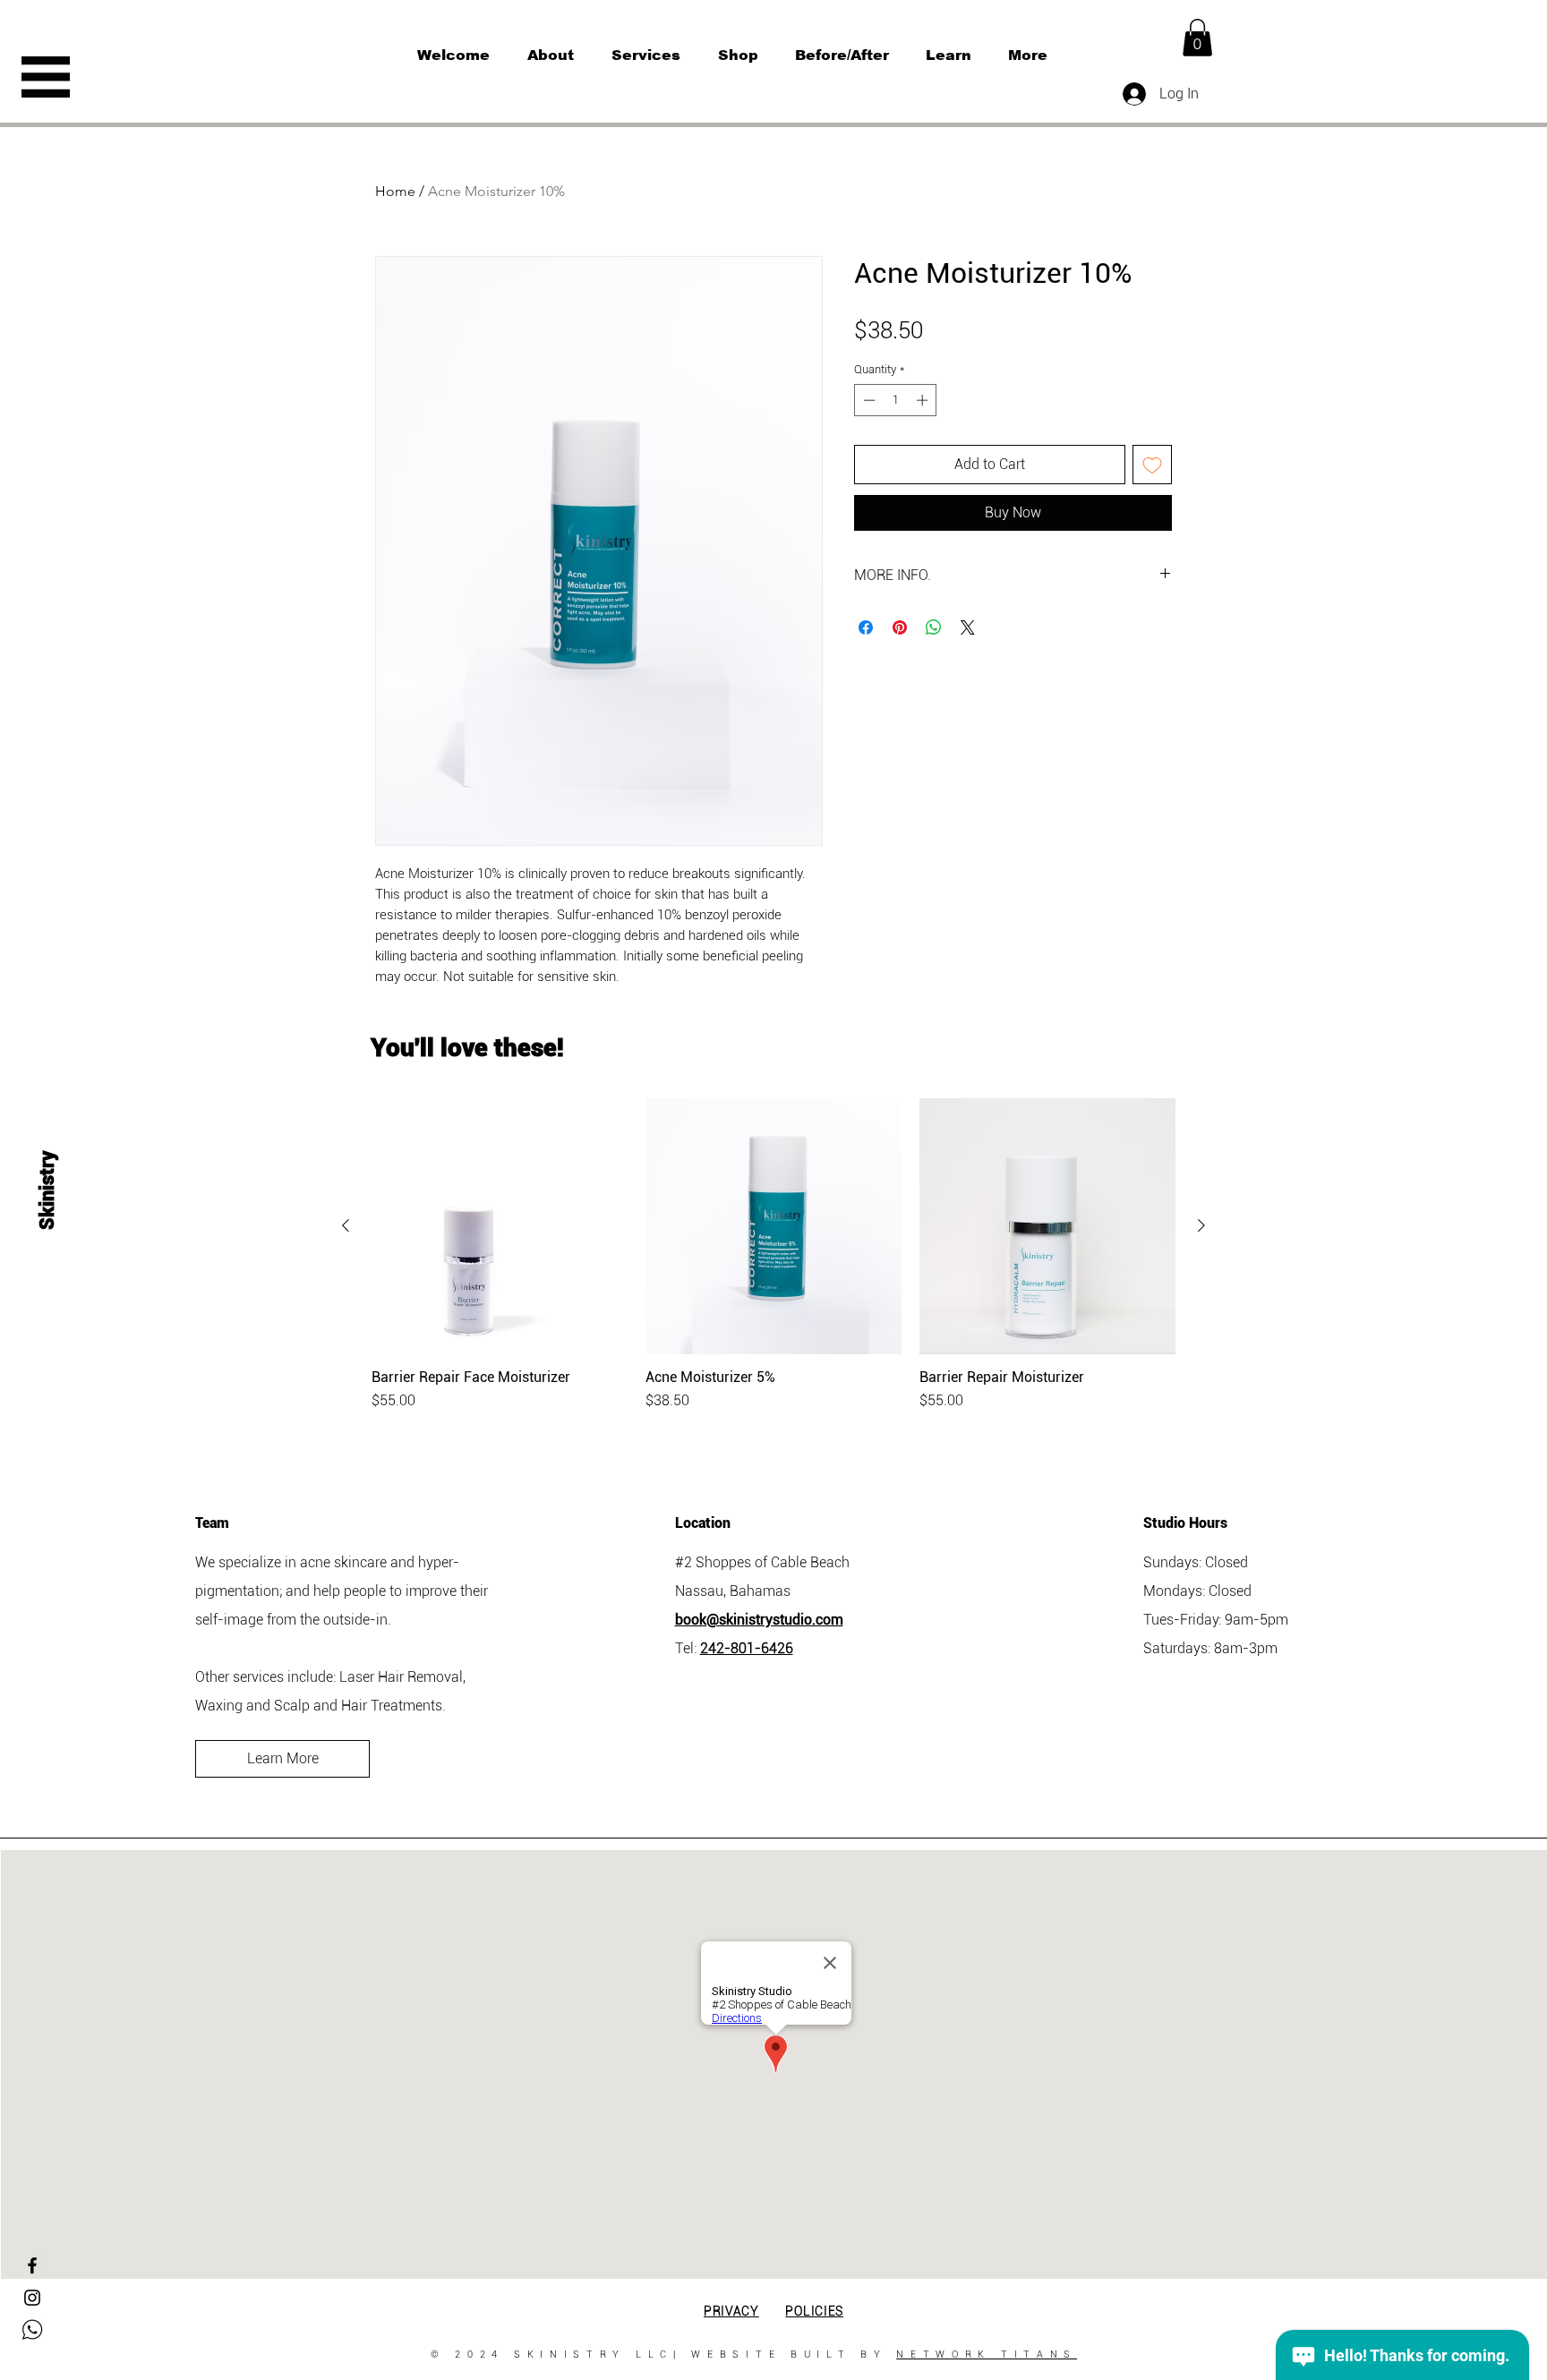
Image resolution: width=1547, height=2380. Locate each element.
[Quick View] (500, 1226)
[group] (773, 1255)
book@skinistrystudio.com (759, 1620)
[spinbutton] (896, 400)
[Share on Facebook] (866, 627)
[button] (46, 77)
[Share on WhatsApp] (934, 627)
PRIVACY (731, 2311)
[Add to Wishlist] (1152, 465)
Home (395, 191)
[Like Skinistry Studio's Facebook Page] (32, 2265)
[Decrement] (868, 400)
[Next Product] (1201, 1225)
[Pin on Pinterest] (900, 627)
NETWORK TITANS (987, 2354)
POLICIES (814, 2311)
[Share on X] (968, 627)
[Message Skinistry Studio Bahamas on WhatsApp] (32, 2330)
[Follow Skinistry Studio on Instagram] (32, 2298)
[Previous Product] (346, 1225)
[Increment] (924, 400)
